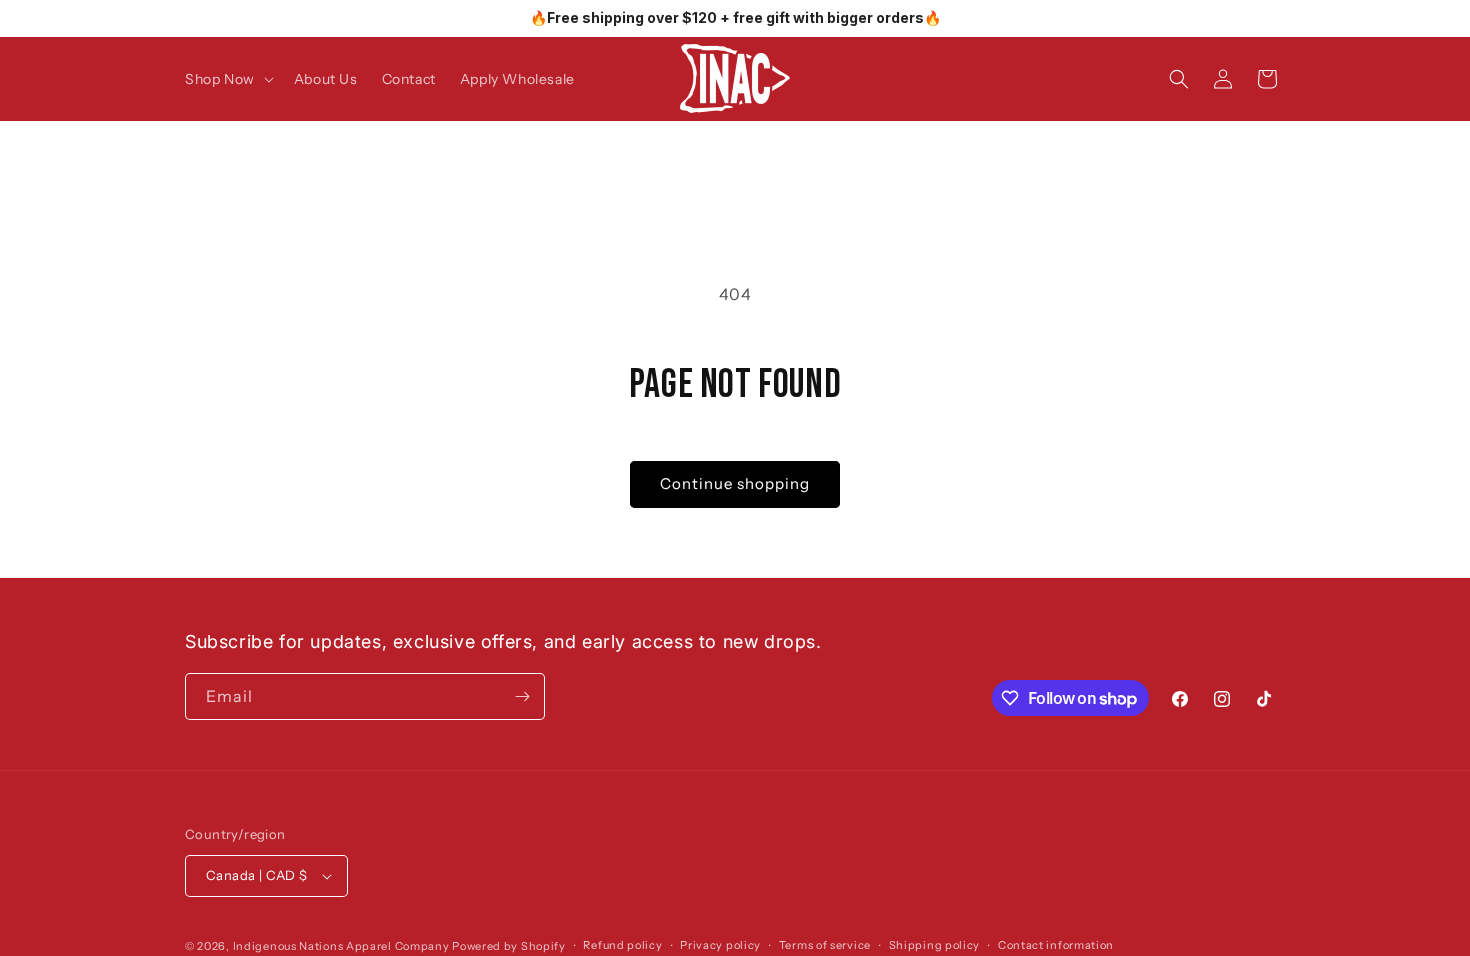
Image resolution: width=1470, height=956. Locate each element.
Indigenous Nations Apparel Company (341, 946)
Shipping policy (935, 945)
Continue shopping (735, 483)
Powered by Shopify (509, 946)
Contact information (1056, 945)
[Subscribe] (522, 696)
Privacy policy (720, 945)
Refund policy (622, 945)
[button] (227, 79)
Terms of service (825, 945)
